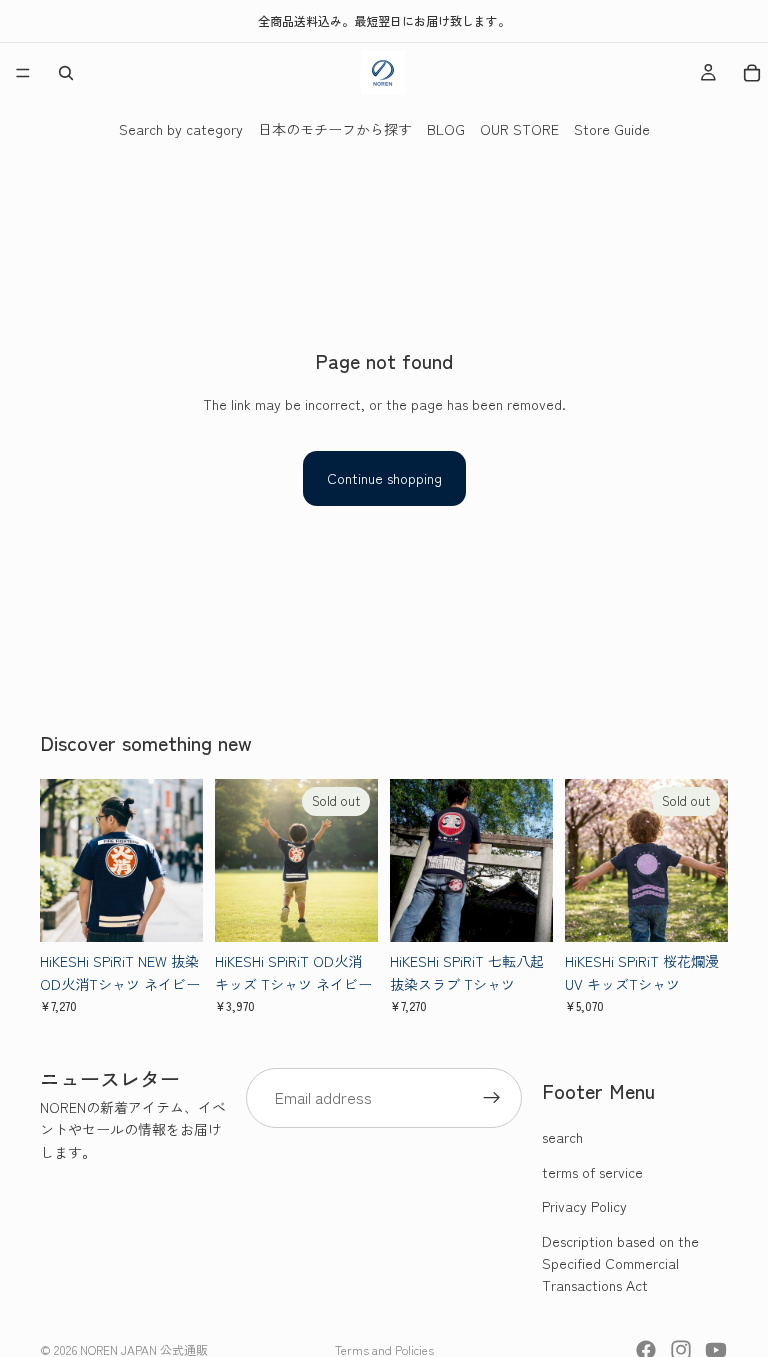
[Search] (66, 73)
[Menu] (23, 73)
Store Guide (612, 129)
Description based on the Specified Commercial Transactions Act (620, 1263)
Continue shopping (384, 478)
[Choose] (172, 912)
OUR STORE (519, 129)
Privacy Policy (584, 1206)
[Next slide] (181, 861)
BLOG (446, 129)
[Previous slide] (62, 861)
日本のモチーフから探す (335, 129)
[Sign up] (492, 1098)
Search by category (181, 129)
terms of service (592, 1172)
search (562, 1137)
